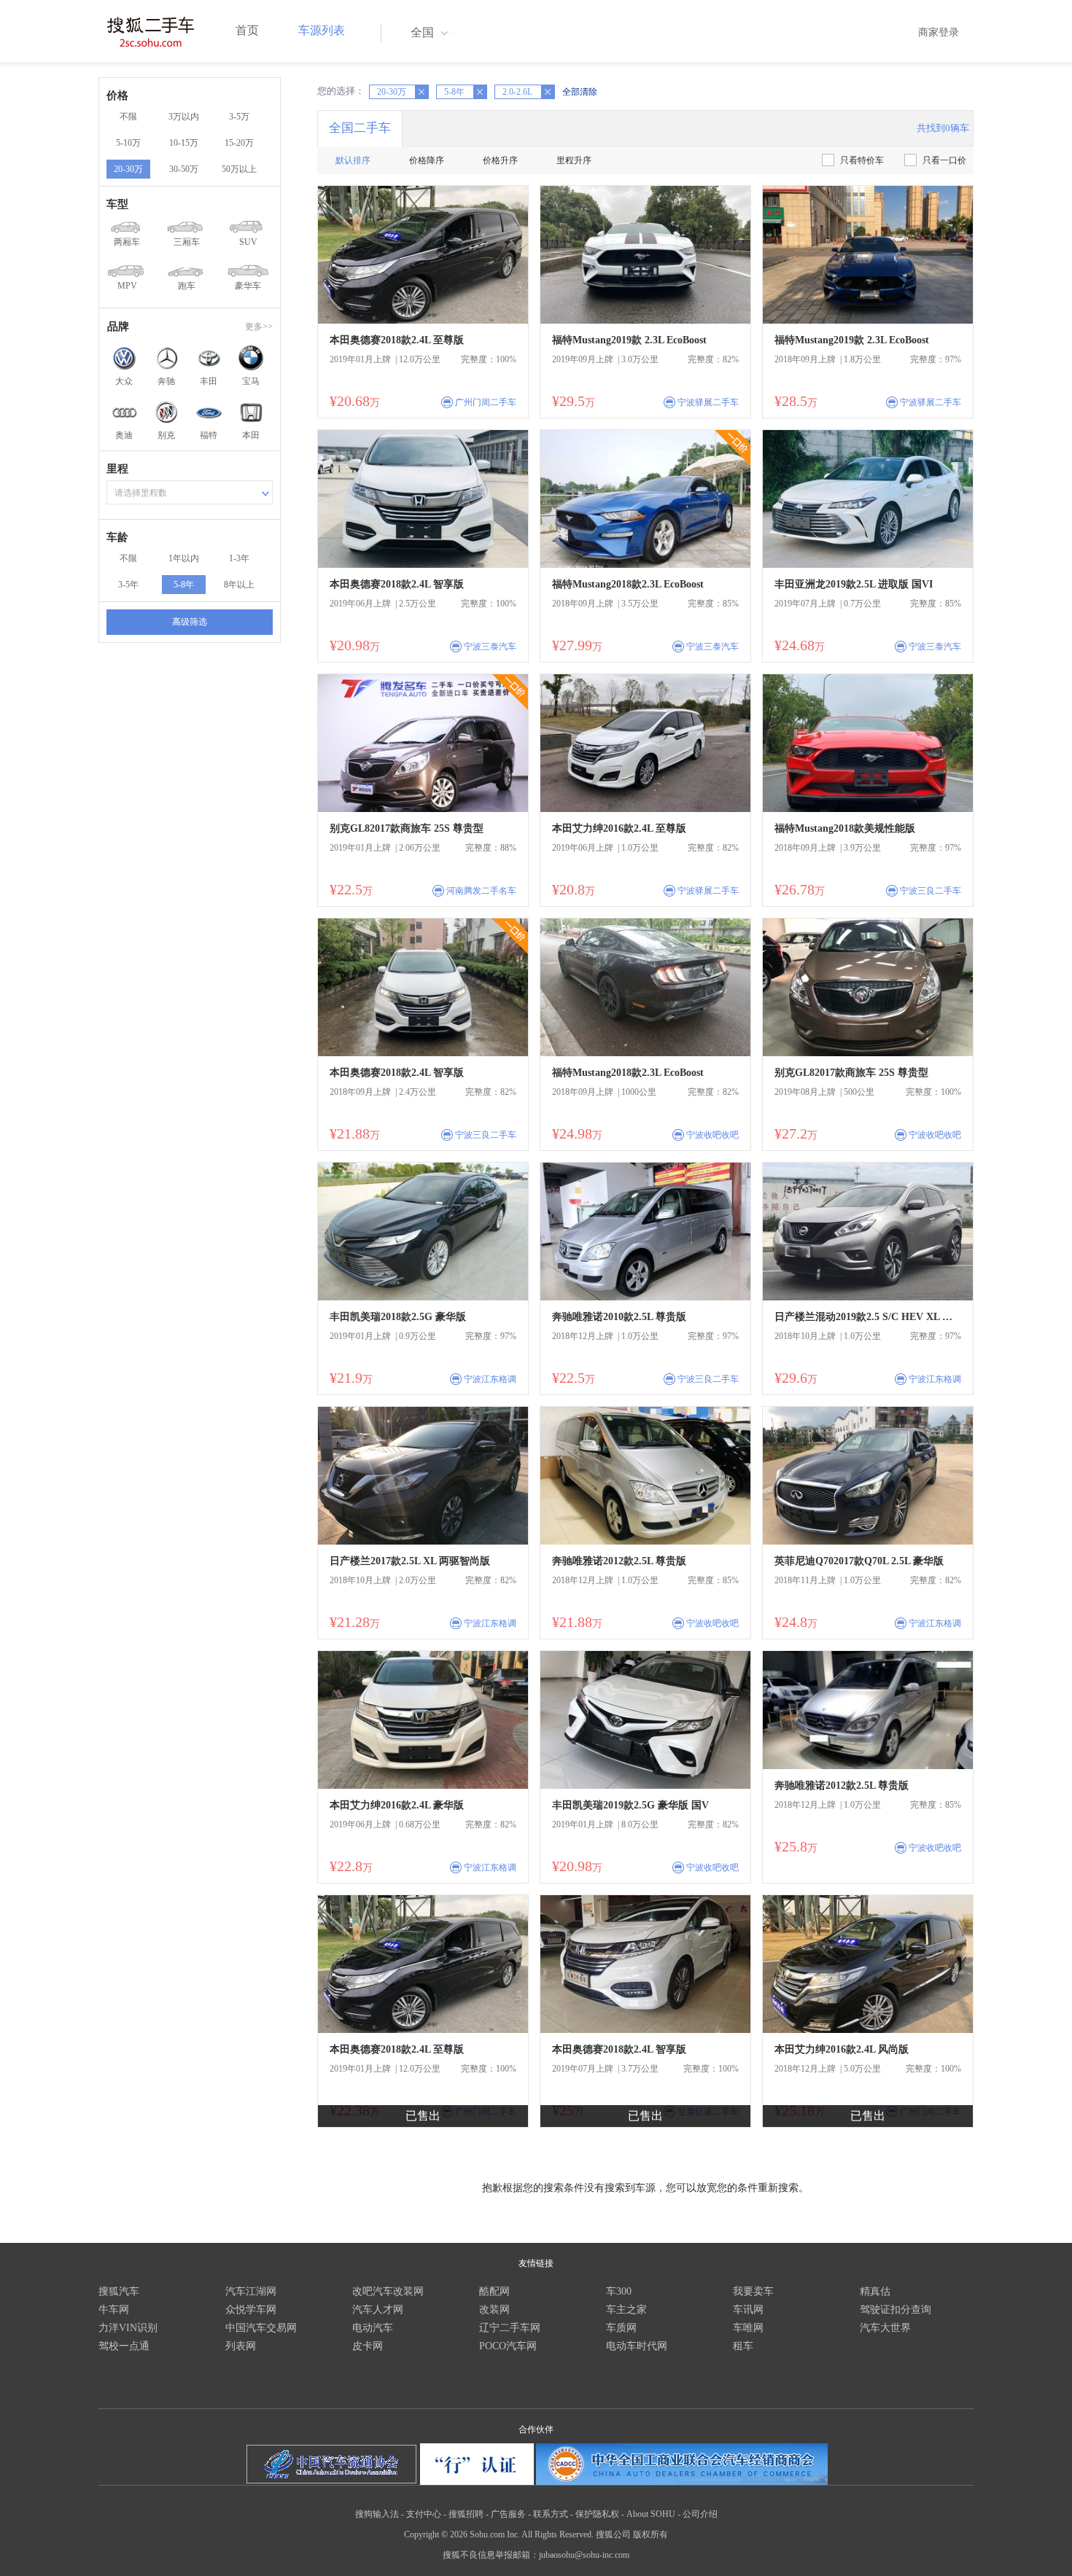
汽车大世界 (885, 2328)
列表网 (241, 2346)
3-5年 (128, 585)
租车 (743, 2346)
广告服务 (508, 2514)
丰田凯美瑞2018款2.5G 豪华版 (398, 1317)
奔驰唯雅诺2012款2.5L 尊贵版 (619, 1561)
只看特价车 (862, 160)
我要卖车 (753, 2291)
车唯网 (748, 2328)
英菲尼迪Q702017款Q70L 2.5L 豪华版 (859, 1561)
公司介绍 (700, 2514)
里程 (117, 469)
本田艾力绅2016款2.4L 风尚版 (842, 2049)
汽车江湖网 (251, 2291)
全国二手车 (360, 128)
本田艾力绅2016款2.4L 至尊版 (619, 828)
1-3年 (239, 558)
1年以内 (184, 558)
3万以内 (184, 117)
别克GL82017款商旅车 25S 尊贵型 (407, 828)
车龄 (117, 537)
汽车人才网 (378, 2310)
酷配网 (494, 2291)
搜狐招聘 (466, 2514)
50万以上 (239, 169)
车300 (619, 2291)
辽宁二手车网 (510, 2328)
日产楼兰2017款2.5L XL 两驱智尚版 (410, 1561)
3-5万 (239, 117)
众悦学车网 (251, 2310)
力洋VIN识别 (128, 2328)
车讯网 (748, 2310)
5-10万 (128, 143)
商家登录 (939, 32)
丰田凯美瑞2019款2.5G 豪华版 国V (630, 1805)
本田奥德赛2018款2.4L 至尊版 (397, 340)
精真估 (875, 2291)
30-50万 (184, 169)
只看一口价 (944, 160)
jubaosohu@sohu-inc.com (584, 2555)
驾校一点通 (124, 2346)
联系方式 (551, 2514)
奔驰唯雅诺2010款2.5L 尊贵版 (619, 1317)
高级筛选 (190, 622)
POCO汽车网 (508, 2346)
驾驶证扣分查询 (896, 2310)
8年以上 (239, 585)
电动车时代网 (637, 2346)
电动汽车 (373, 2328)
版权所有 (650, 2534)
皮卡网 (368, 2346)
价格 (117, 95)
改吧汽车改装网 (388, 2291)
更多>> (259, 327)
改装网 (494, 2310)
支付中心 (424, 2514)
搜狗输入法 (377, 2514)
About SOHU (651, 2514)
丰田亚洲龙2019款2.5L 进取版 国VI (854, 584)
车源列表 (322, 30)
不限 (128, 117)
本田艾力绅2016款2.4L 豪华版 (397, 1805)
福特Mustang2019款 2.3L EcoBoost (629, 340)
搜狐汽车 (119, 2291)
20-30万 (128, 169)
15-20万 (239, 143)
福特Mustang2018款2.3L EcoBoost (628, 584)
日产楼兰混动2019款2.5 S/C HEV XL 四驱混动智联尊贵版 (868, 1317)
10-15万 (184, 143)
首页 (247, 30)
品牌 (118, 327)
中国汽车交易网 (261, 2328)
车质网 (621, 2328)
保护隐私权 (597, 2514)
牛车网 (114, 2310)
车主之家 (626, 2310)
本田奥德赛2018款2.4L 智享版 (397, 584)
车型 (117, 204)
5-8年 (184, 585)
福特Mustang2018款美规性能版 (845, 828)
